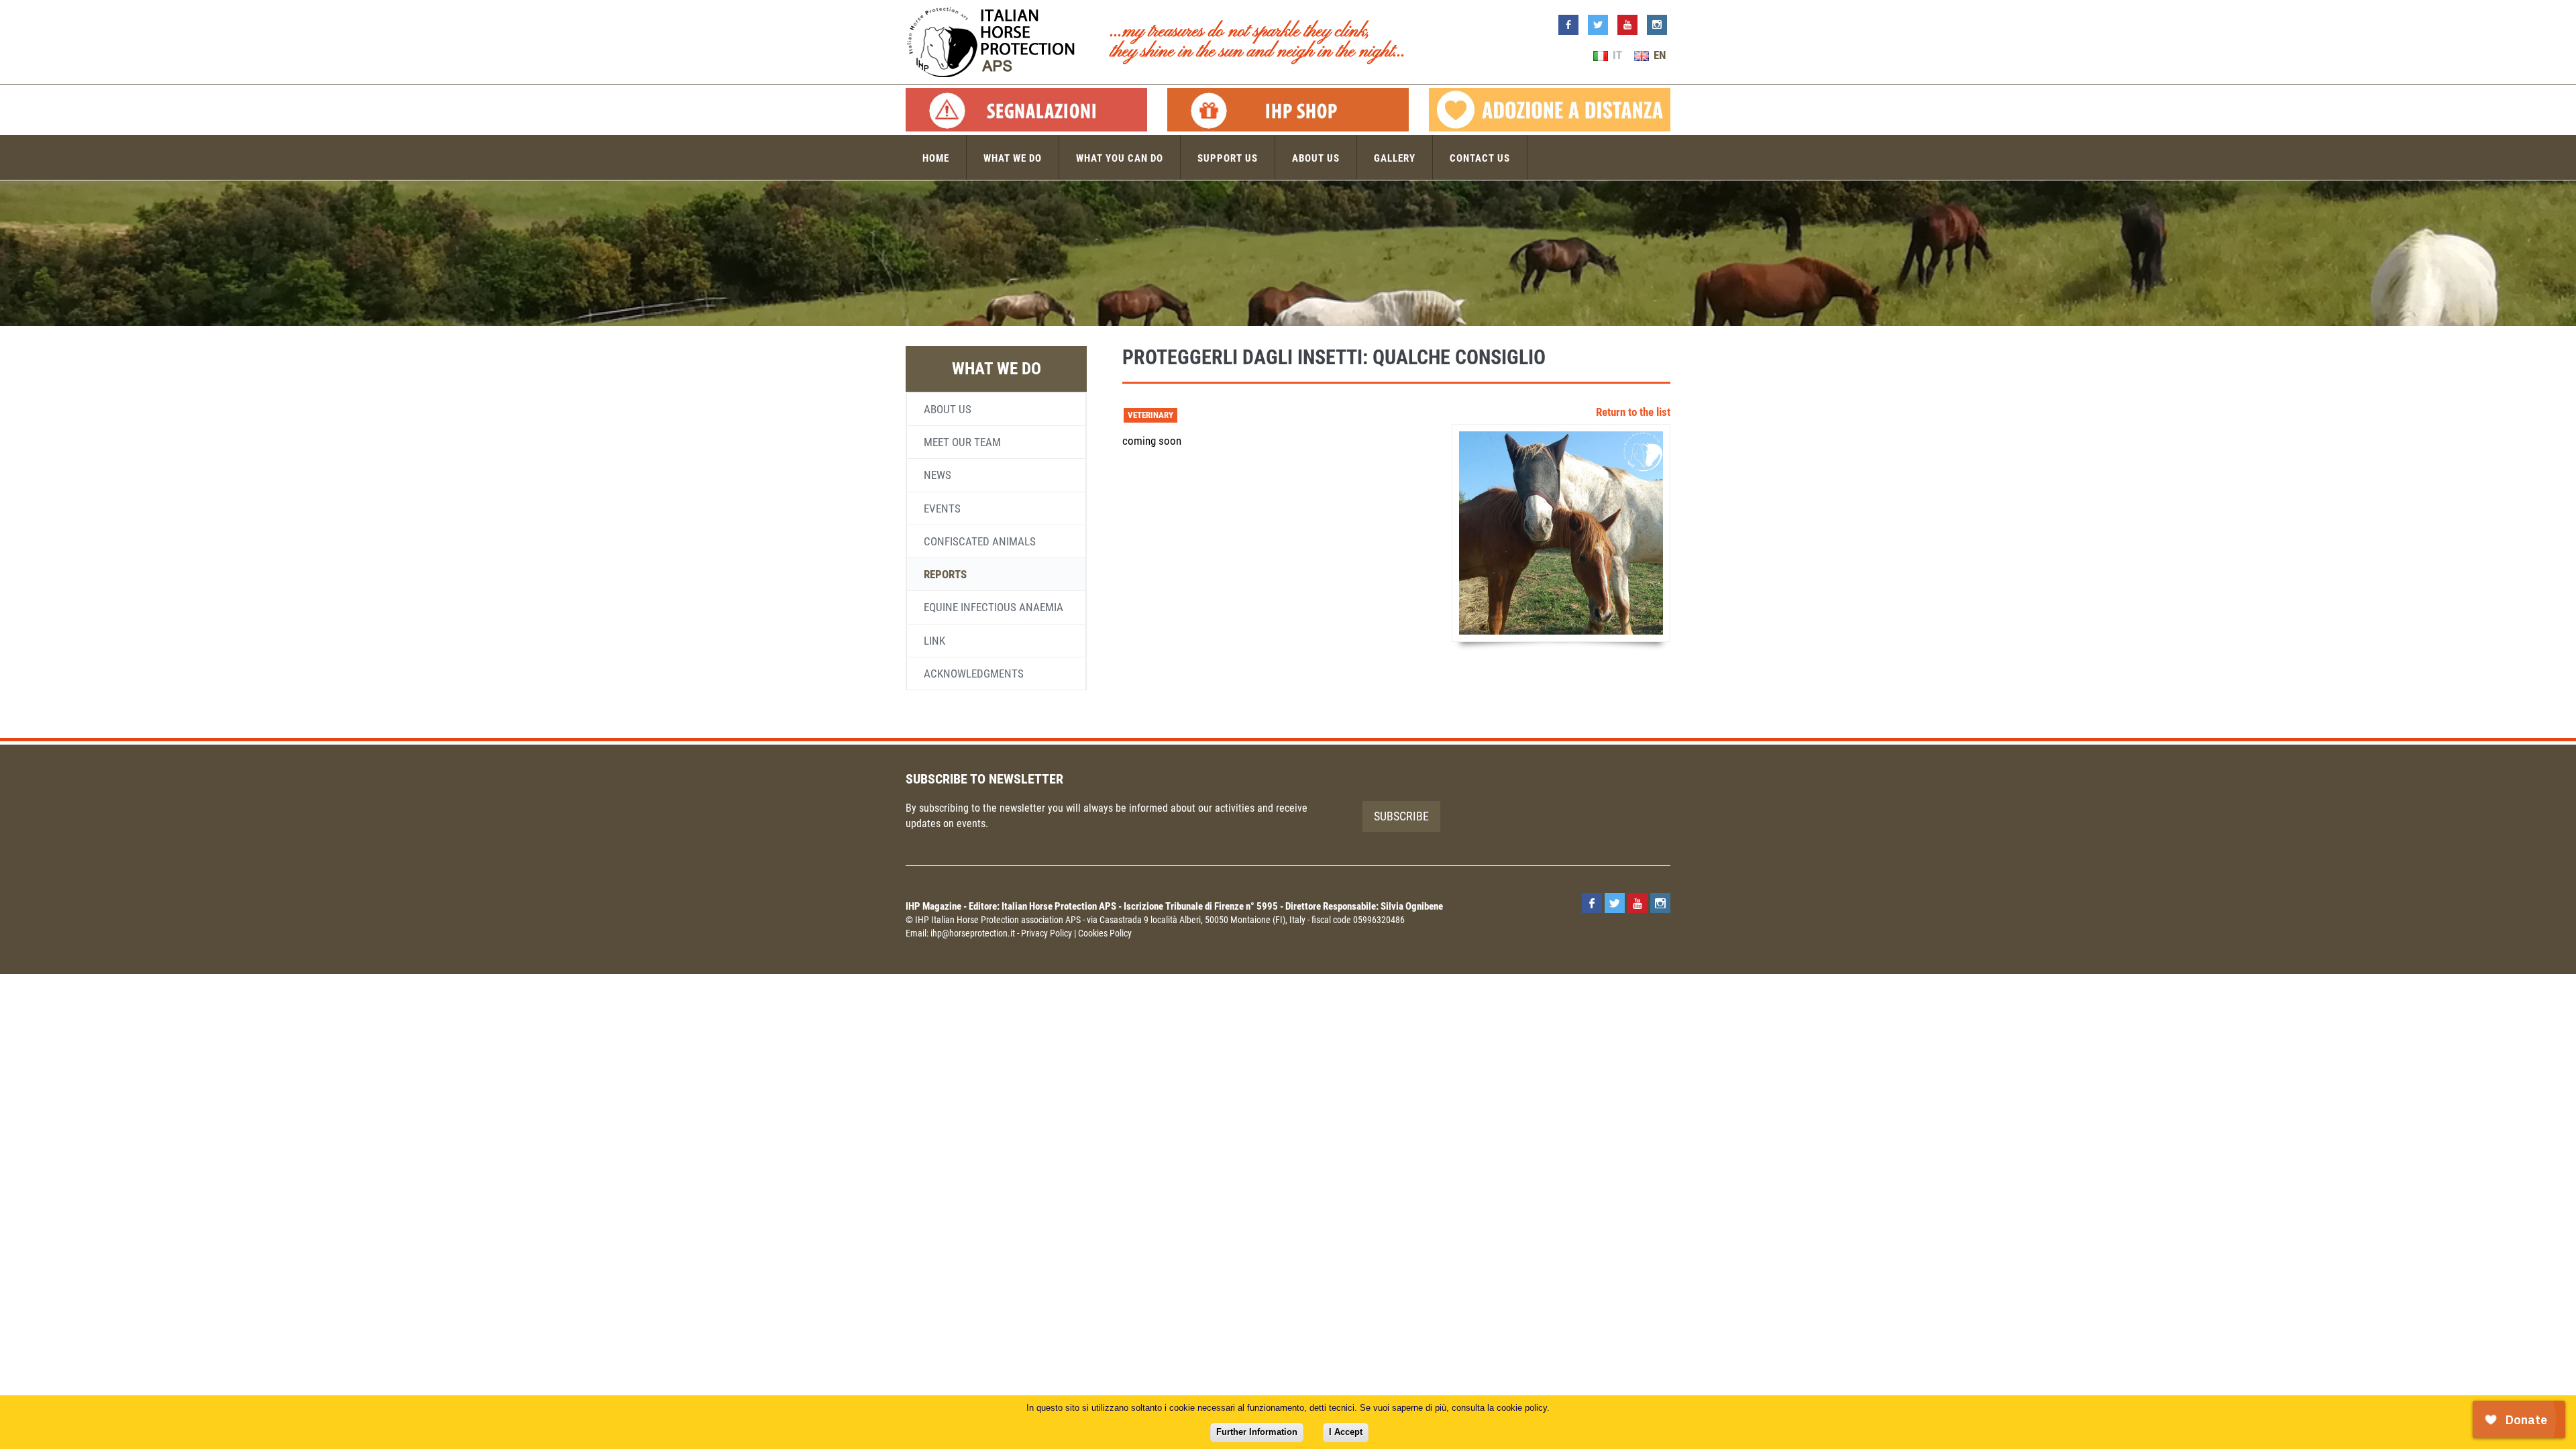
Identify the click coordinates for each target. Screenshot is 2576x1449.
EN (1658, 55)
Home (936, 158)
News (937, 475)
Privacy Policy (1046, 933)
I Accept (1346, 1432)
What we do (1013, 158)
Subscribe (1401, 816)
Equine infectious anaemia (994, 607)
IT (1616, 55)
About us (1316, 158)
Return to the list (1633, 412)
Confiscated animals (980, 541)
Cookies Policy (1105, 933)
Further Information (1257, 1432)
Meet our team (962, 442)
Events (942, 508)
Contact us (1480, 158)
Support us (1228, 158)
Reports (945, 574)
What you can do (1120, 158)
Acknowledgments (974, 674)
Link (934, 641)
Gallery (1395, 158)
